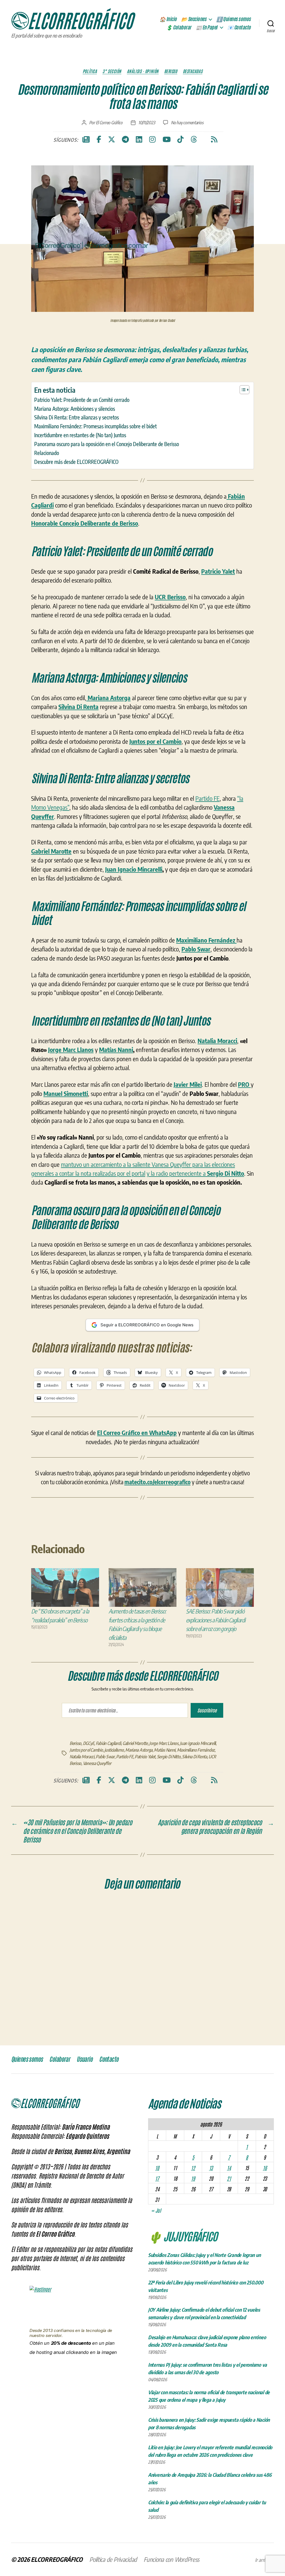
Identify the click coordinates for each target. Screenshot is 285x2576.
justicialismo (114, 1750)
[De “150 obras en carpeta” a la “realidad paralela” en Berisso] (65, 1587)
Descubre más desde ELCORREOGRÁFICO (76, 462)
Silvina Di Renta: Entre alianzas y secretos (77, 417)
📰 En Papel (207, 28)
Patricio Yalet (145, 1757)
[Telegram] (125, 140)
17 (157, 2178)
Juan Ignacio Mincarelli (134, 869)
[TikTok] (180, 140)
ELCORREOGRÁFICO (57, 2559)
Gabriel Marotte (135, 1743)
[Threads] (194, 140)
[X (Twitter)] (112, 140)
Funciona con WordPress (171, 2559)
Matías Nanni (116, 1050)
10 (157, 2168)
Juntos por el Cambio (86, 1750)
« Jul (156, 2210)
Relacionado (47, 453)
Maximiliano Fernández (196, 1750)
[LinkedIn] (139, 140)
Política (90, 71)
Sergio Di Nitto (169, 1757)
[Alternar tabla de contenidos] (242, 390)
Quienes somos (27, 2059)
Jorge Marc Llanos (71, 1050)
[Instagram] (152, 140)
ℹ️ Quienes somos (234, 19)
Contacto (109, 2059)
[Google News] (86, 140)
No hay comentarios (187, 123)
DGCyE (89, 1743)
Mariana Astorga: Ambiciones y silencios (75, 409)
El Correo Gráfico (109, 123)
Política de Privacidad (113, 2559)
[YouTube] (167, 140)
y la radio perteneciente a (195, 1173)
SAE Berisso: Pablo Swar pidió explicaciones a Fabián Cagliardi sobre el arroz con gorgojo (216, 1620)
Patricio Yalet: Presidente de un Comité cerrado (82, 400)
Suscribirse (207, 1710)
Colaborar (60, 2059)
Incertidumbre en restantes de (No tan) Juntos (80, 435)
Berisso (171, 71)
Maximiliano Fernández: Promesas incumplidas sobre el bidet (95, 426)
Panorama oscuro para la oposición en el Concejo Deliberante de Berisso (107, 444)
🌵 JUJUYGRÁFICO (183, 2236)
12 (193, 2168)
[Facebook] (99, 140)
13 (211, 2168)
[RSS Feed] (214, 140)
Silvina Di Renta (195, 1757)
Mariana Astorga (139, 1750)
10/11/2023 (147, 123)
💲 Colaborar (179, 28)
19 (193, 2178)
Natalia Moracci (82, 1757)
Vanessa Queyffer (97, 1763)
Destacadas (193, 71)
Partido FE (207, 798)
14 (229, 2168)
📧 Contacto (239, 28)
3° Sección (112, 71)
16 (265, 2168)
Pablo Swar (105, 1757)
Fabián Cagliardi (108, 1743)
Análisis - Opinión (143, 71)
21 (229, 2178)
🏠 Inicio (168, 19)
